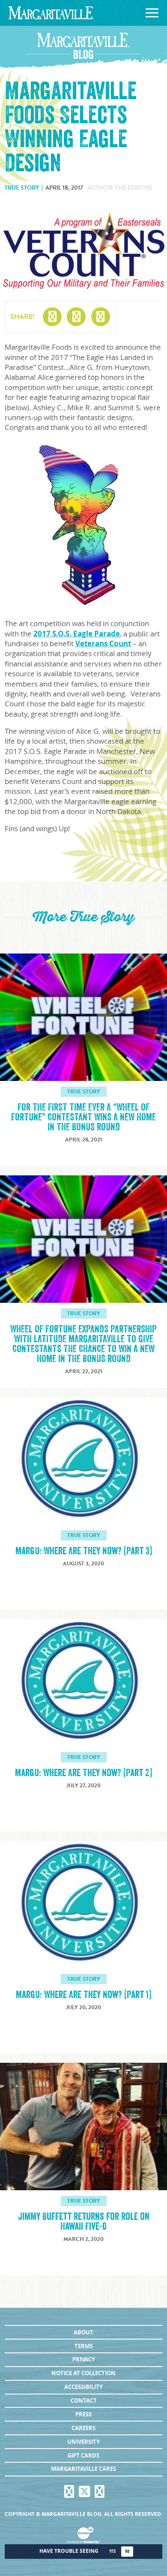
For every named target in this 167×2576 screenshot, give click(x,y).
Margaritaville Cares (83, 2469)
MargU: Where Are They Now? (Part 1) (83, 1995)
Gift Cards (83, 2455)
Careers (83, 2428)
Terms (84, 2346)
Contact (84, 2400)
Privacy (84, 2359)
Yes (112, 2551)
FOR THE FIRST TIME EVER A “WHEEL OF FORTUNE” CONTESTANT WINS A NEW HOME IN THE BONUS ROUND (83, 1117)
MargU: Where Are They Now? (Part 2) (83, 1773)
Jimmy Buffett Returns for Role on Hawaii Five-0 (84, 2222)
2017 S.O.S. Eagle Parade (77, 634)
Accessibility (83, 2387)
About (83, 2332)
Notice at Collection (83, 2373)
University (83, 2442)
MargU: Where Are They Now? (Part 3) (84, 1551)
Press (83, 2414)
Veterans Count (103, 643)
